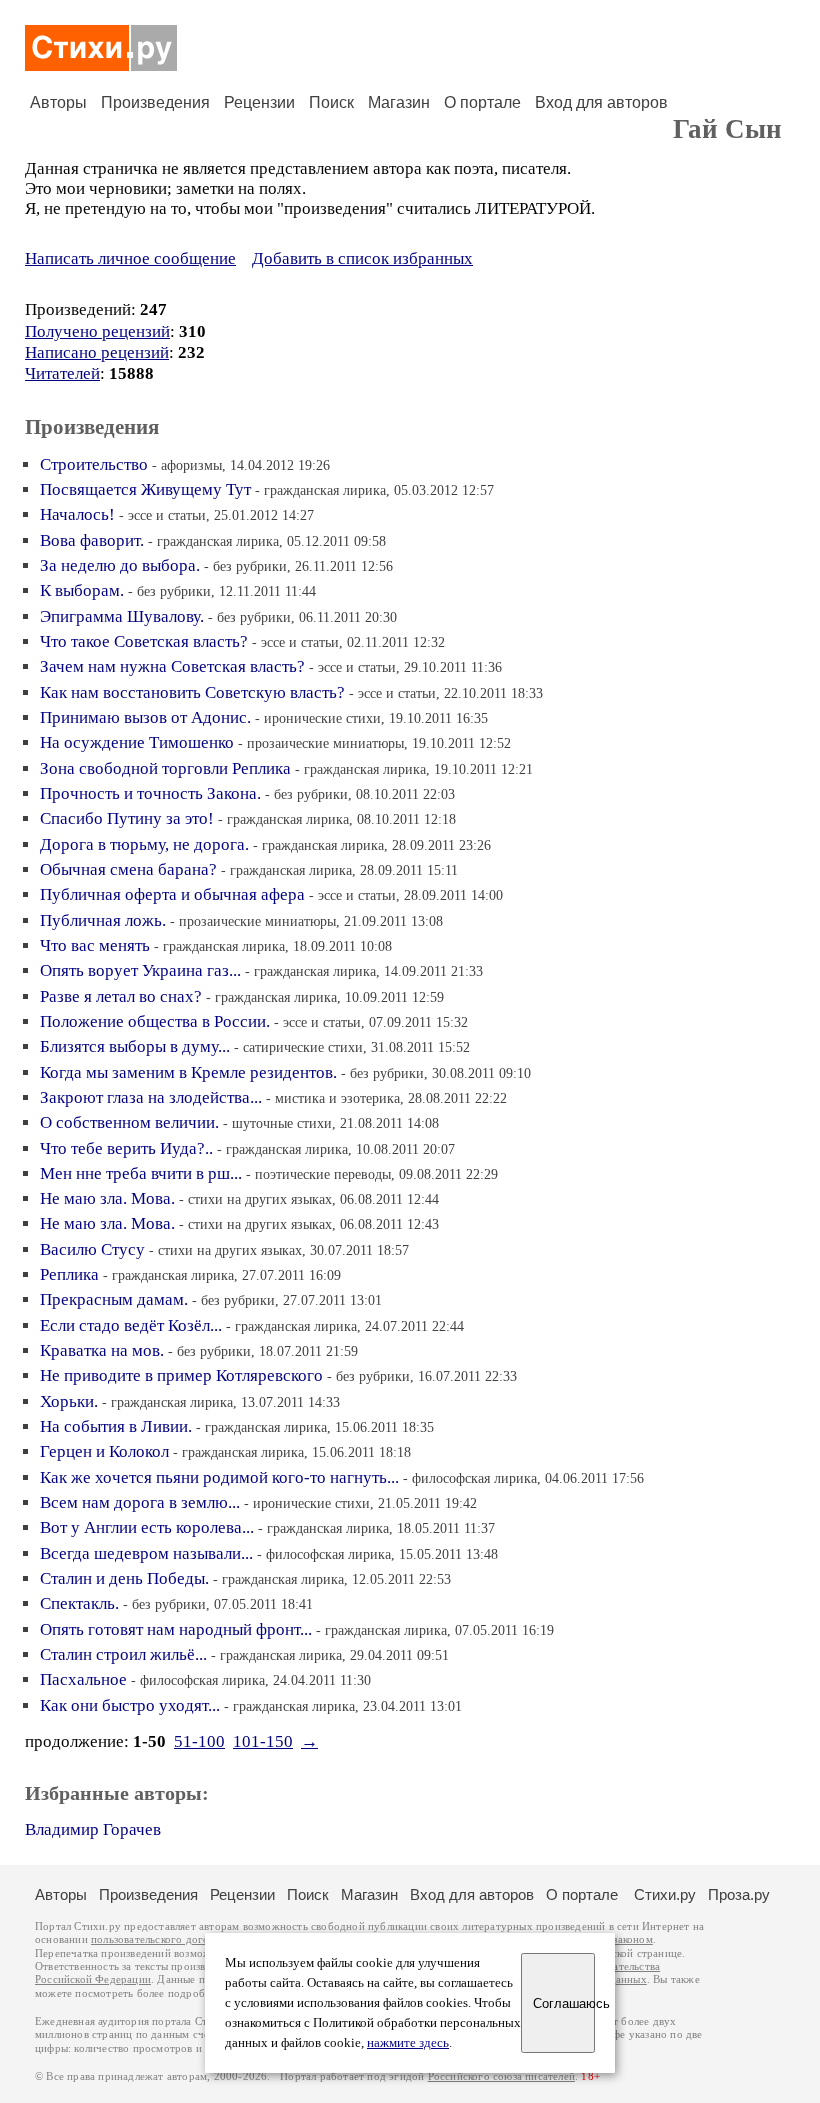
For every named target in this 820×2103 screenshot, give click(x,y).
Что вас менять (95, 945)
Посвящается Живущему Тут (145, 489)
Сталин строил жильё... (123, 1654)
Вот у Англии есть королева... (147, 1527)
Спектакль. (79, 1603)
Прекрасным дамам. (114, 1299)
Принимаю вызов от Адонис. (145, 717)
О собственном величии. (129, 1122)
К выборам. (82, 590)
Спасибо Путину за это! (127, 818)
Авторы (58, 102)
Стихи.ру (665, 1894)
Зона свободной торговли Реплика (165, 768)
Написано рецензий (97, 352)
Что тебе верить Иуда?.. (126, 1148)
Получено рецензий (97, 331)
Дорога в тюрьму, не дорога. (144, 844)
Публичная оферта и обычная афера (172, 894)
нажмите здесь (408, 2043)
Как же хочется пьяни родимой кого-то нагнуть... (219, 1477)
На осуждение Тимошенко (137, 742)
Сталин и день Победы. (124, 1578)
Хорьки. (69, 1401)
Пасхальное (83, 1679)
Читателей (62, 373)
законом (632, 1939)
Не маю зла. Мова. (107, 1198)
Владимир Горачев (93, 1829)
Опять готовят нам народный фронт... (176, 1629)
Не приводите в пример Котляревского (181, 1375)
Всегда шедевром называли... (146, 1553)
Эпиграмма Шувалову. (122, 616)
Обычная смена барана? (128, 869)
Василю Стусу (92, 1249)
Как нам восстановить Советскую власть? (192, 692)
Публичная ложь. (103, 920)
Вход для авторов (601, 102)
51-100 (199, 1741)
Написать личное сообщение (130, 258)
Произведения (155, 102)
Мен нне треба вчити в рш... (141, 1173)
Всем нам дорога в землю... (140, 1502)
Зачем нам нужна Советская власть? (172, 666)
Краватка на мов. (102, 1350)
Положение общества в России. (155, 1021)
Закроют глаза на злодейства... (151, 1097)
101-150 (263, 1741)
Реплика (69, 1274)
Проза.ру (739, 1894)
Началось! (77, 514)
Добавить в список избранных (362, 258)
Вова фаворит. (92, 540)
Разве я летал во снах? (121, 996)
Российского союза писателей (501, 2076)
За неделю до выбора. (120, 565)
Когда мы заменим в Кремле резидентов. (188, 1072)
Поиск (331, 102)
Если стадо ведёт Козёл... (131, 1325)
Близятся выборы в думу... (135, 1046)
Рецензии (259, 102)
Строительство (94, 464)
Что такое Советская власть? (144, 641)
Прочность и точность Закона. (150, 793)
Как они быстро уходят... (130, 1705)
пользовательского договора (161, 1939)
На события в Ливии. (116, 1426)
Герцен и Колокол (104, 1451)
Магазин (399, 102)
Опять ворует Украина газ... (140, 970)
